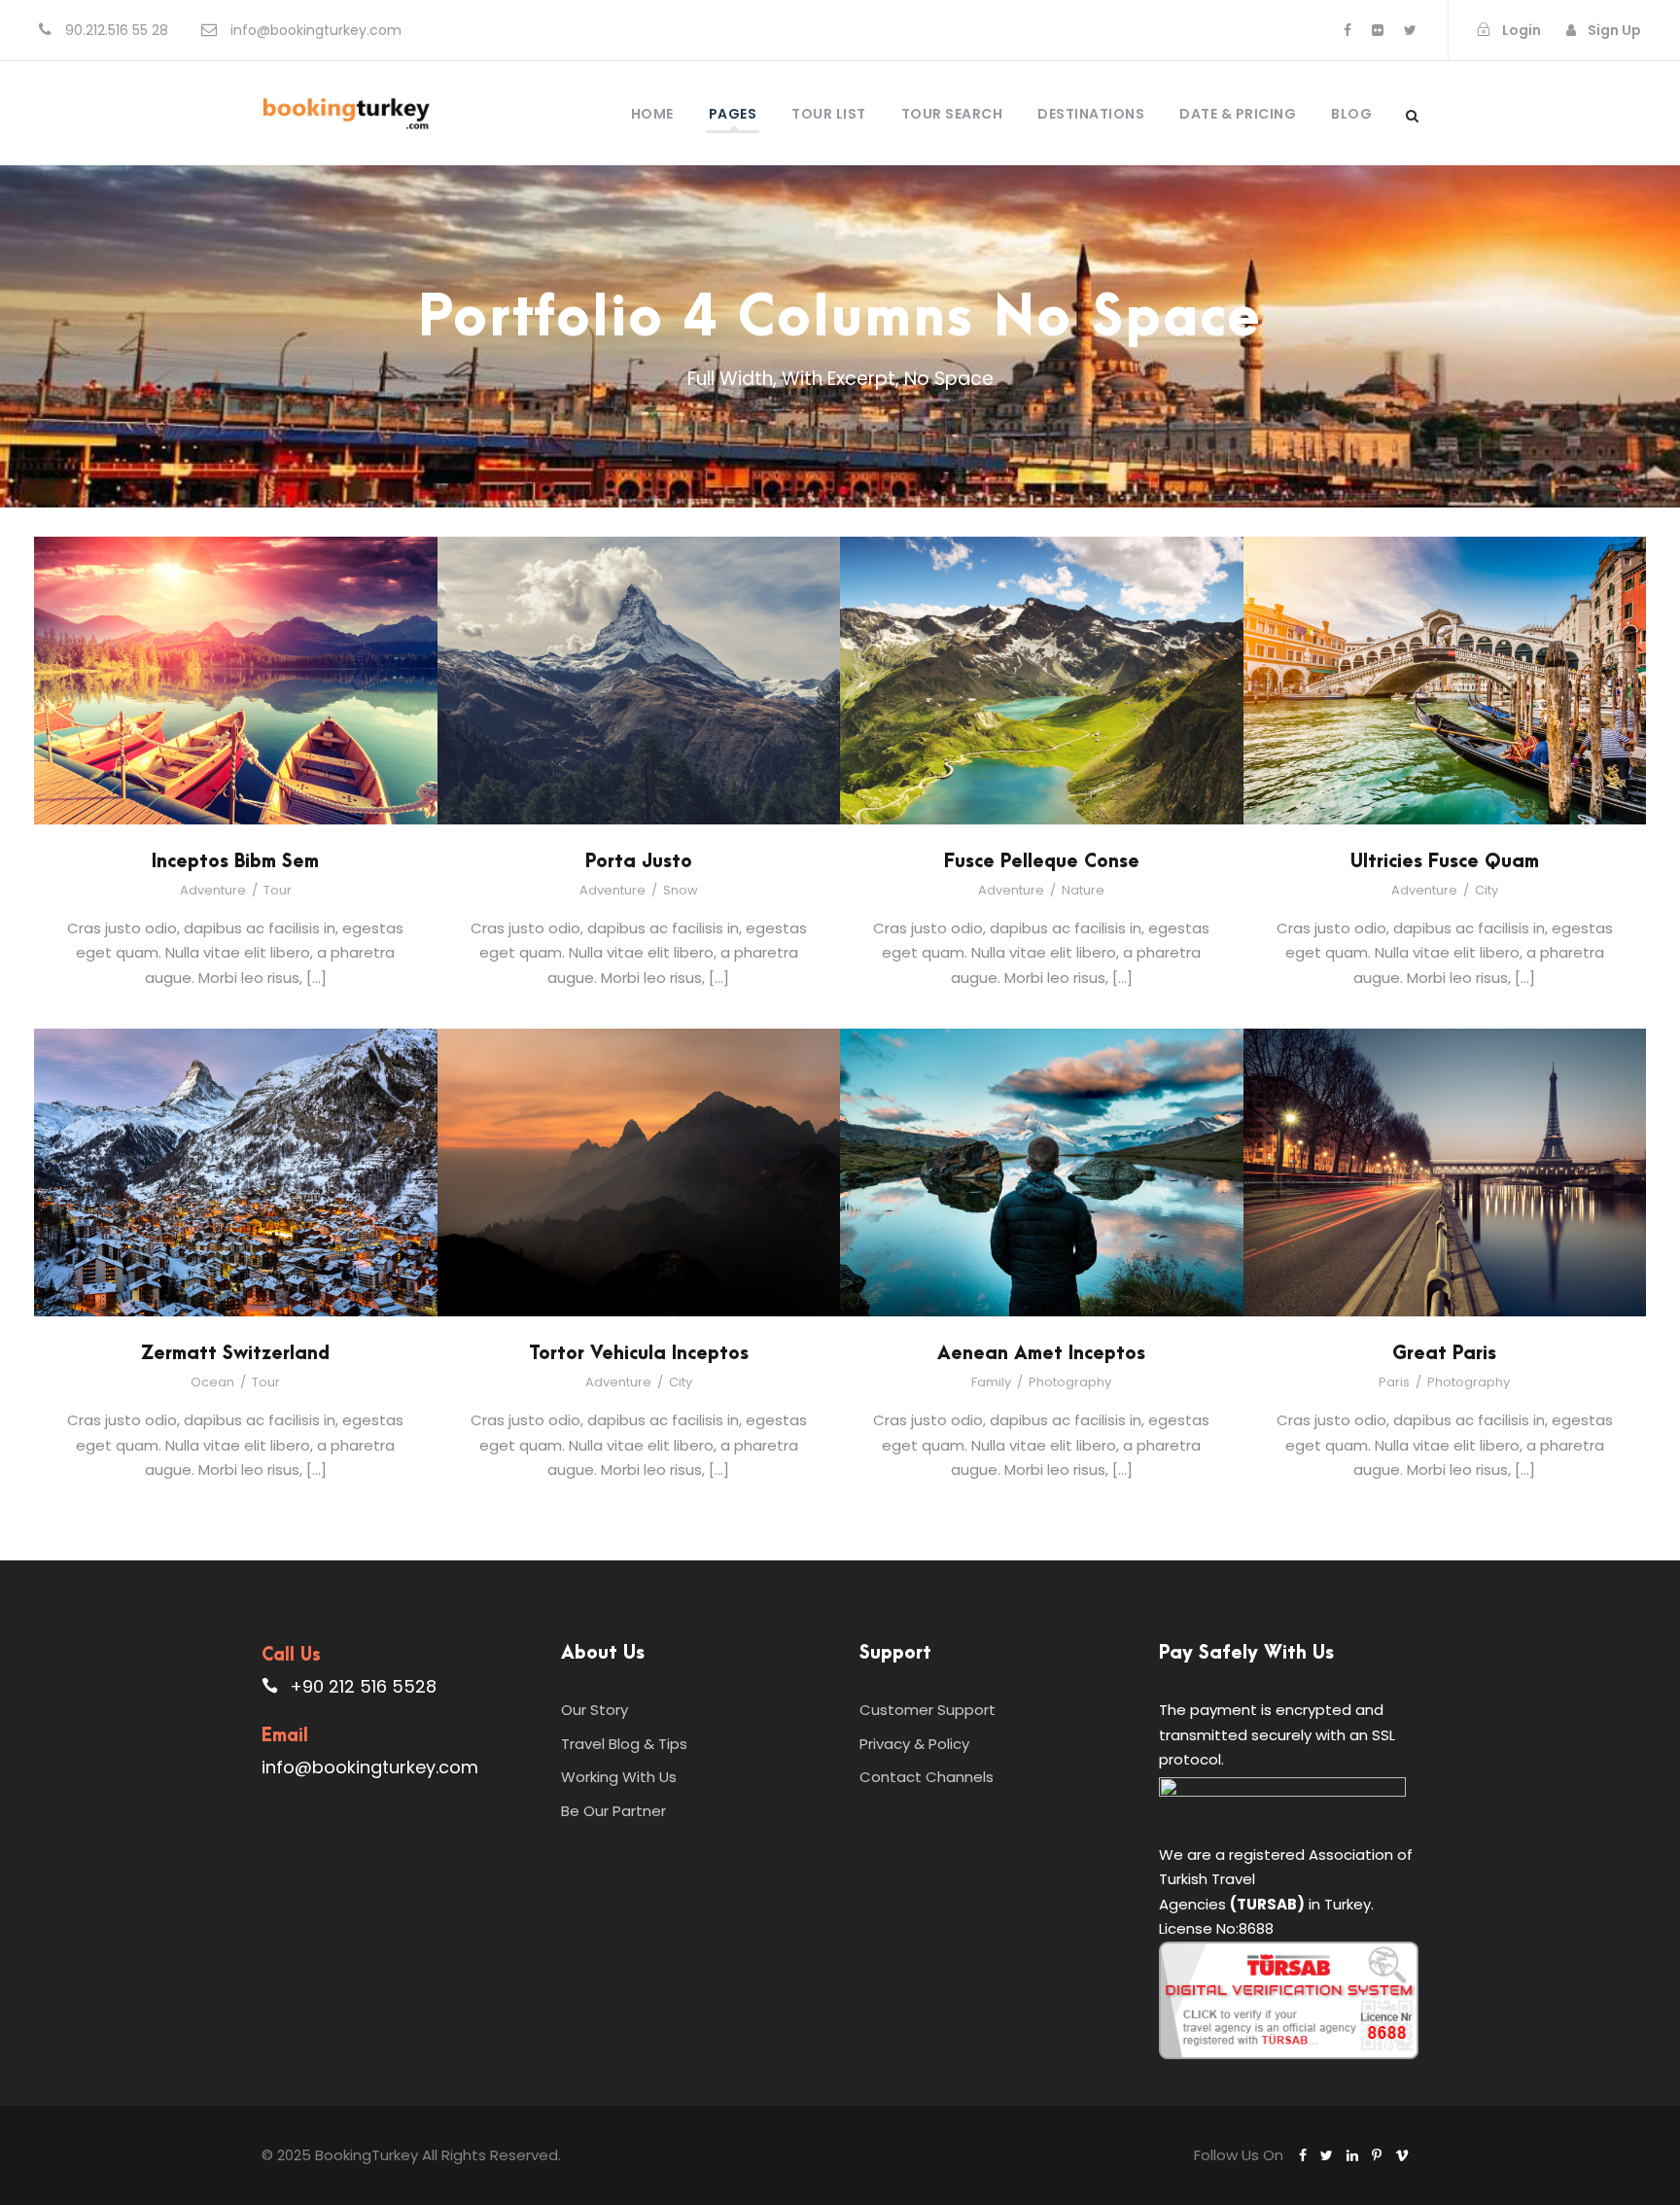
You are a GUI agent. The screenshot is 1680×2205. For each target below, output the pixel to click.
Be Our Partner (613, 1811)
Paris (1394, 1382)
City (1487, 890)
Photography (1070, 1382)
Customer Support (927, 1710)
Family (991, 1382)
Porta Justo (639, 862)
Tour (278, 890)
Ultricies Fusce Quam (1445, 862)
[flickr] (1378, 30)
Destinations (1091, 114)
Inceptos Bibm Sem (235, 862)
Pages (733, 114)
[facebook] (1347, 30)
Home (652, 114)
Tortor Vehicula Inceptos (639, 1354)
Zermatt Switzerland (235, 1354)
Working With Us (619, 1777)
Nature (1083, 890)
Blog (1351, 114)
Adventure (213, 890)
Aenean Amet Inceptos (1041, 1354)
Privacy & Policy (914, 1744)
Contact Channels (927, 1777)
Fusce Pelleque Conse (1042, 862)
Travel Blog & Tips (624, 1744)
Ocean (212, 1382)
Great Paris (1444, 1354)
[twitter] (1410, 30)
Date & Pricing (1238, 114)
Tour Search (952, 114)
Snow (681, 890)
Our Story (595, 1710)
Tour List (829, 114)
